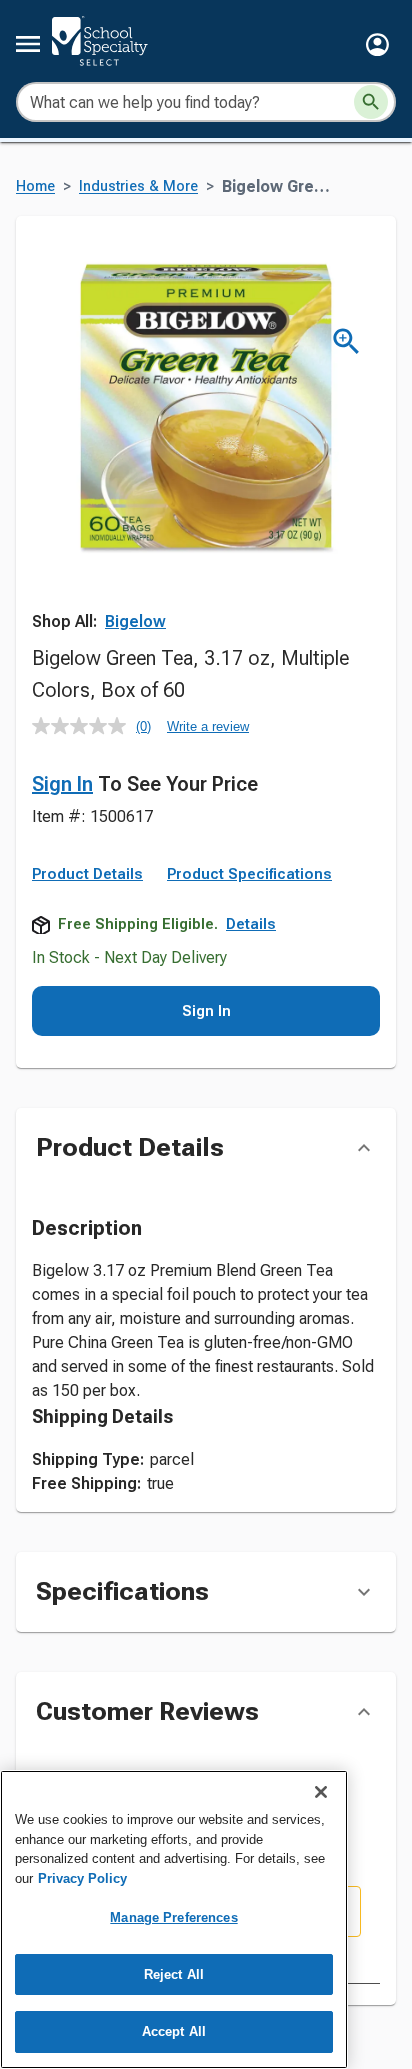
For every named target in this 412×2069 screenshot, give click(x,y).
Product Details (87, 874)
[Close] (321, 1792)
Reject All (174, 1974)
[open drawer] (28, 44)
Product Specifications (249, 874)
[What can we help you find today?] (371, 102)
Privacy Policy (82, 1878)
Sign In (62, 784)
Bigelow (135, 621)
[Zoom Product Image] (346, 341)
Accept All (174, 2031)
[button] (377, 44)
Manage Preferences (173, 1917)
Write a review (208, 726)
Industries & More (138, 186)
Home (35, 186)
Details (251, 924)
